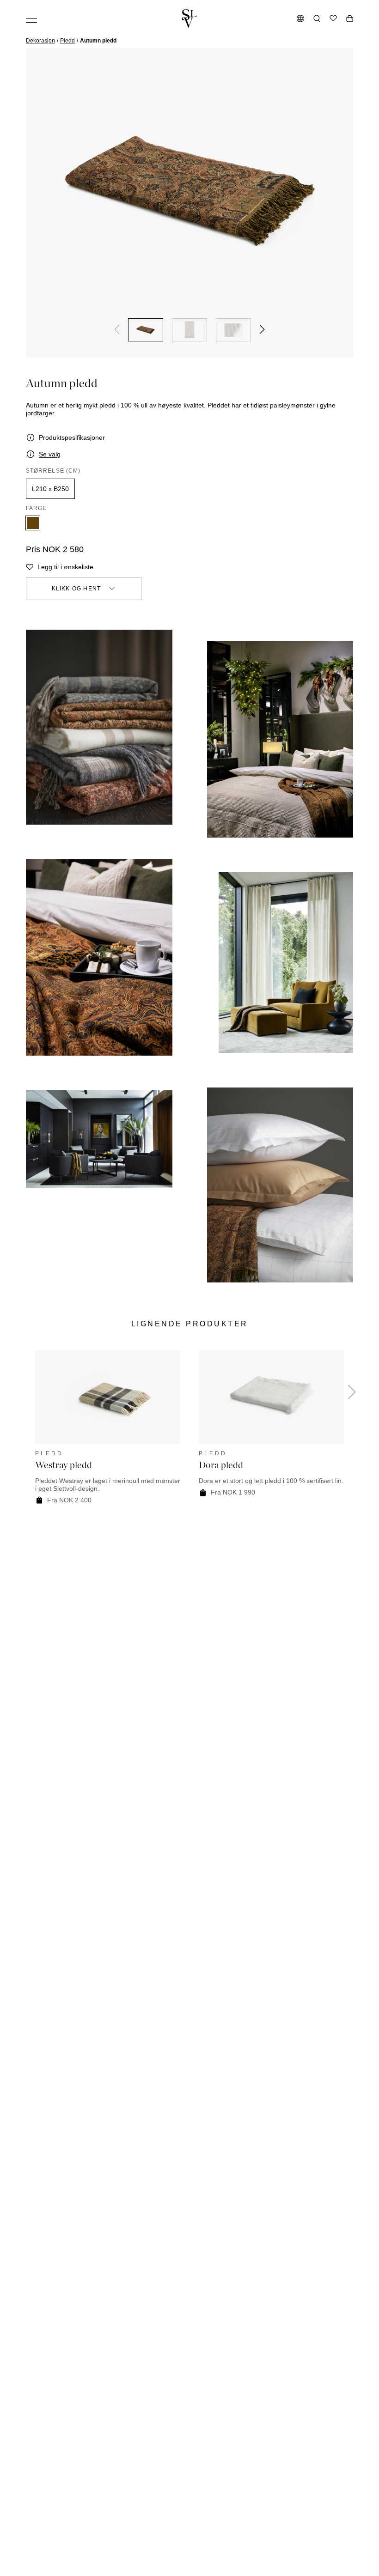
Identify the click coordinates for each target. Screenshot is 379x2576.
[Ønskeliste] (333, 18)
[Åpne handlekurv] (350, 18)
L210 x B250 (50, 489)
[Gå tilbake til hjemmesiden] (189, 18)
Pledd (67, 41)
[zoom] (189, 191)
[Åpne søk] (317, 18)
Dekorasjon (40, 41)
